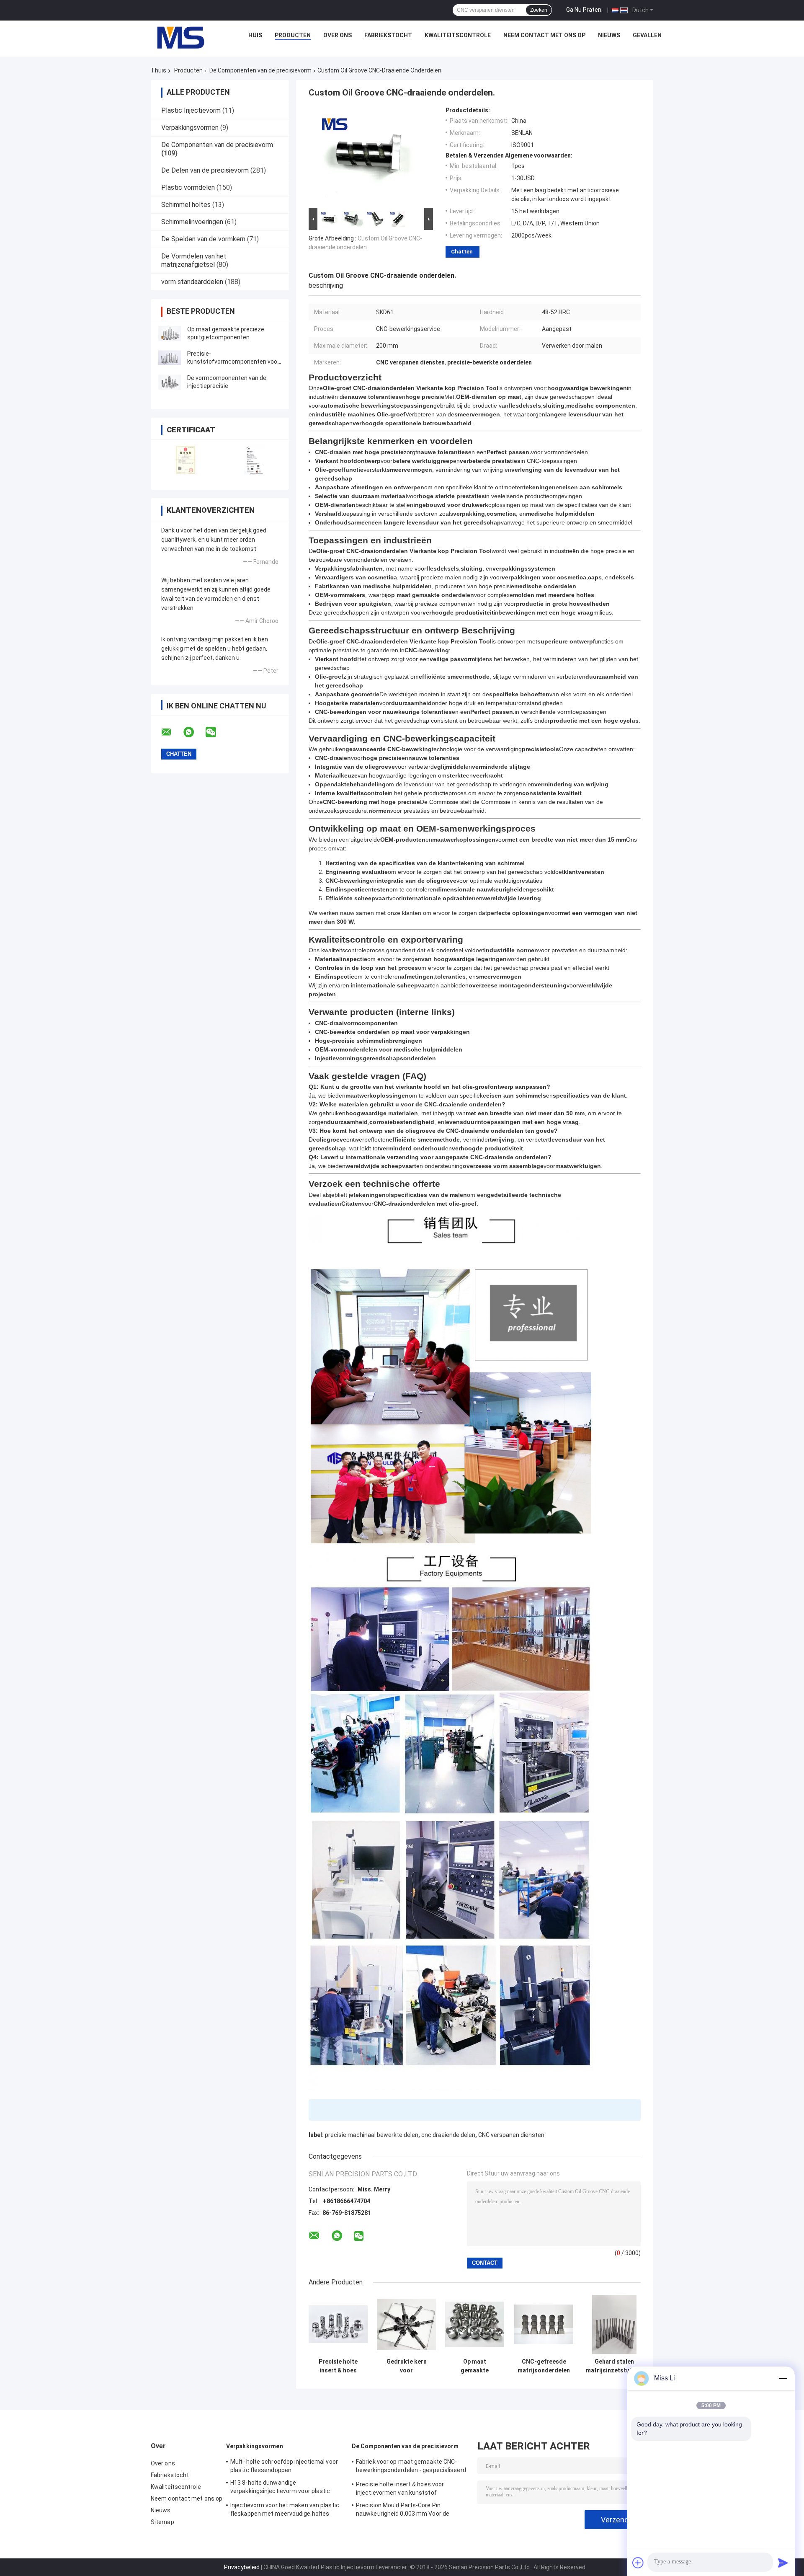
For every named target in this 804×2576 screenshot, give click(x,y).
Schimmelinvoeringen (192, 222)
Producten (293, 35)
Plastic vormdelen (188, 187)
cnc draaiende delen (448, 2135)
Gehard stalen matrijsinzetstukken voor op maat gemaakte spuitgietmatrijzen (614, 2366)
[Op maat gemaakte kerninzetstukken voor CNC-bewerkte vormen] (475, 2324)
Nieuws (609, 35)
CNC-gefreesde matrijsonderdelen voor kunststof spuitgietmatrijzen (544, 2366)
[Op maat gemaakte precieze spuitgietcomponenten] (170, 333)
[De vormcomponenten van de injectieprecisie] (170, 382)
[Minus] (783, 2378)
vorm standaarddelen (192, 282)
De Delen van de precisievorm (205, 170)
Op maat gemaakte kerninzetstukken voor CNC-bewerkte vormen (475, 2366)
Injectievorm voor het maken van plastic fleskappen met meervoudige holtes (285, 2509)
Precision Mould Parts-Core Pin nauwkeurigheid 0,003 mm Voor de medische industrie (403, 2511)
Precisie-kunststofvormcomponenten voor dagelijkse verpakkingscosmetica (233, 362)
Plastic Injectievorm (191, 110)
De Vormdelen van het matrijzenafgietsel (194, 260)
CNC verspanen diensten (511, 2135)
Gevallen (647, 35)
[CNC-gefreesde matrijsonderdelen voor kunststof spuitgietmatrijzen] (544, 2324)
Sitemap (162, 2522)
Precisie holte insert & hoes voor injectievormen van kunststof (338, 2366)
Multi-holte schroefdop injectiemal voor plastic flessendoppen (284, 2466)
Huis (255, 35)
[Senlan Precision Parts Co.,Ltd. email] (172, 732)
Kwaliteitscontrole (458, 35)
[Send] (783, 2563)
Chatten (462, 252)
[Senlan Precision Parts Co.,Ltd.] (176, 37)
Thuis (158, 70)
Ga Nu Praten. (584, 10)
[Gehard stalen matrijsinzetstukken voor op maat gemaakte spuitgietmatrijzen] (615, 2324)
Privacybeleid (242, 2567)
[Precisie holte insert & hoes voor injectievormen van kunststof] (338, 2324)
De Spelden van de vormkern (203, 239)
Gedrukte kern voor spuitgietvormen (406, 2366)
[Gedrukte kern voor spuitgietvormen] (406, 2324)
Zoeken (539, 10)
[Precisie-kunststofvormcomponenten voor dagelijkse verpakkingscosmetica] (170, 358)
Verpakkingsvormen (190, 128)
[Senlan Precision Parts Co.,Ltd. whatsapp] (194, 732)
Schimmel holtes (186, 205)
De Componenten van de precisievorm (260, 70)
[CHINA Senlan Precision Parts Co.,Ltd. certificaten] (185, 459)
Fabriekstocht (388, 35)
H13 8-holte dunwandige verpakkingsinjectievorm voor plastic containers (280, 2488)
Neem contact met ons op (544, 35)
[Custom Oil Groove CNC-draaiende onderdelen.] (367, 156)
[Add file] (638, 2563)
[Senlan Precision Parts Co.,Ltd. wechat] (216, 732)
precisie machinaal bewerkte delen (372, 2135)
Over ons (338, 35)
